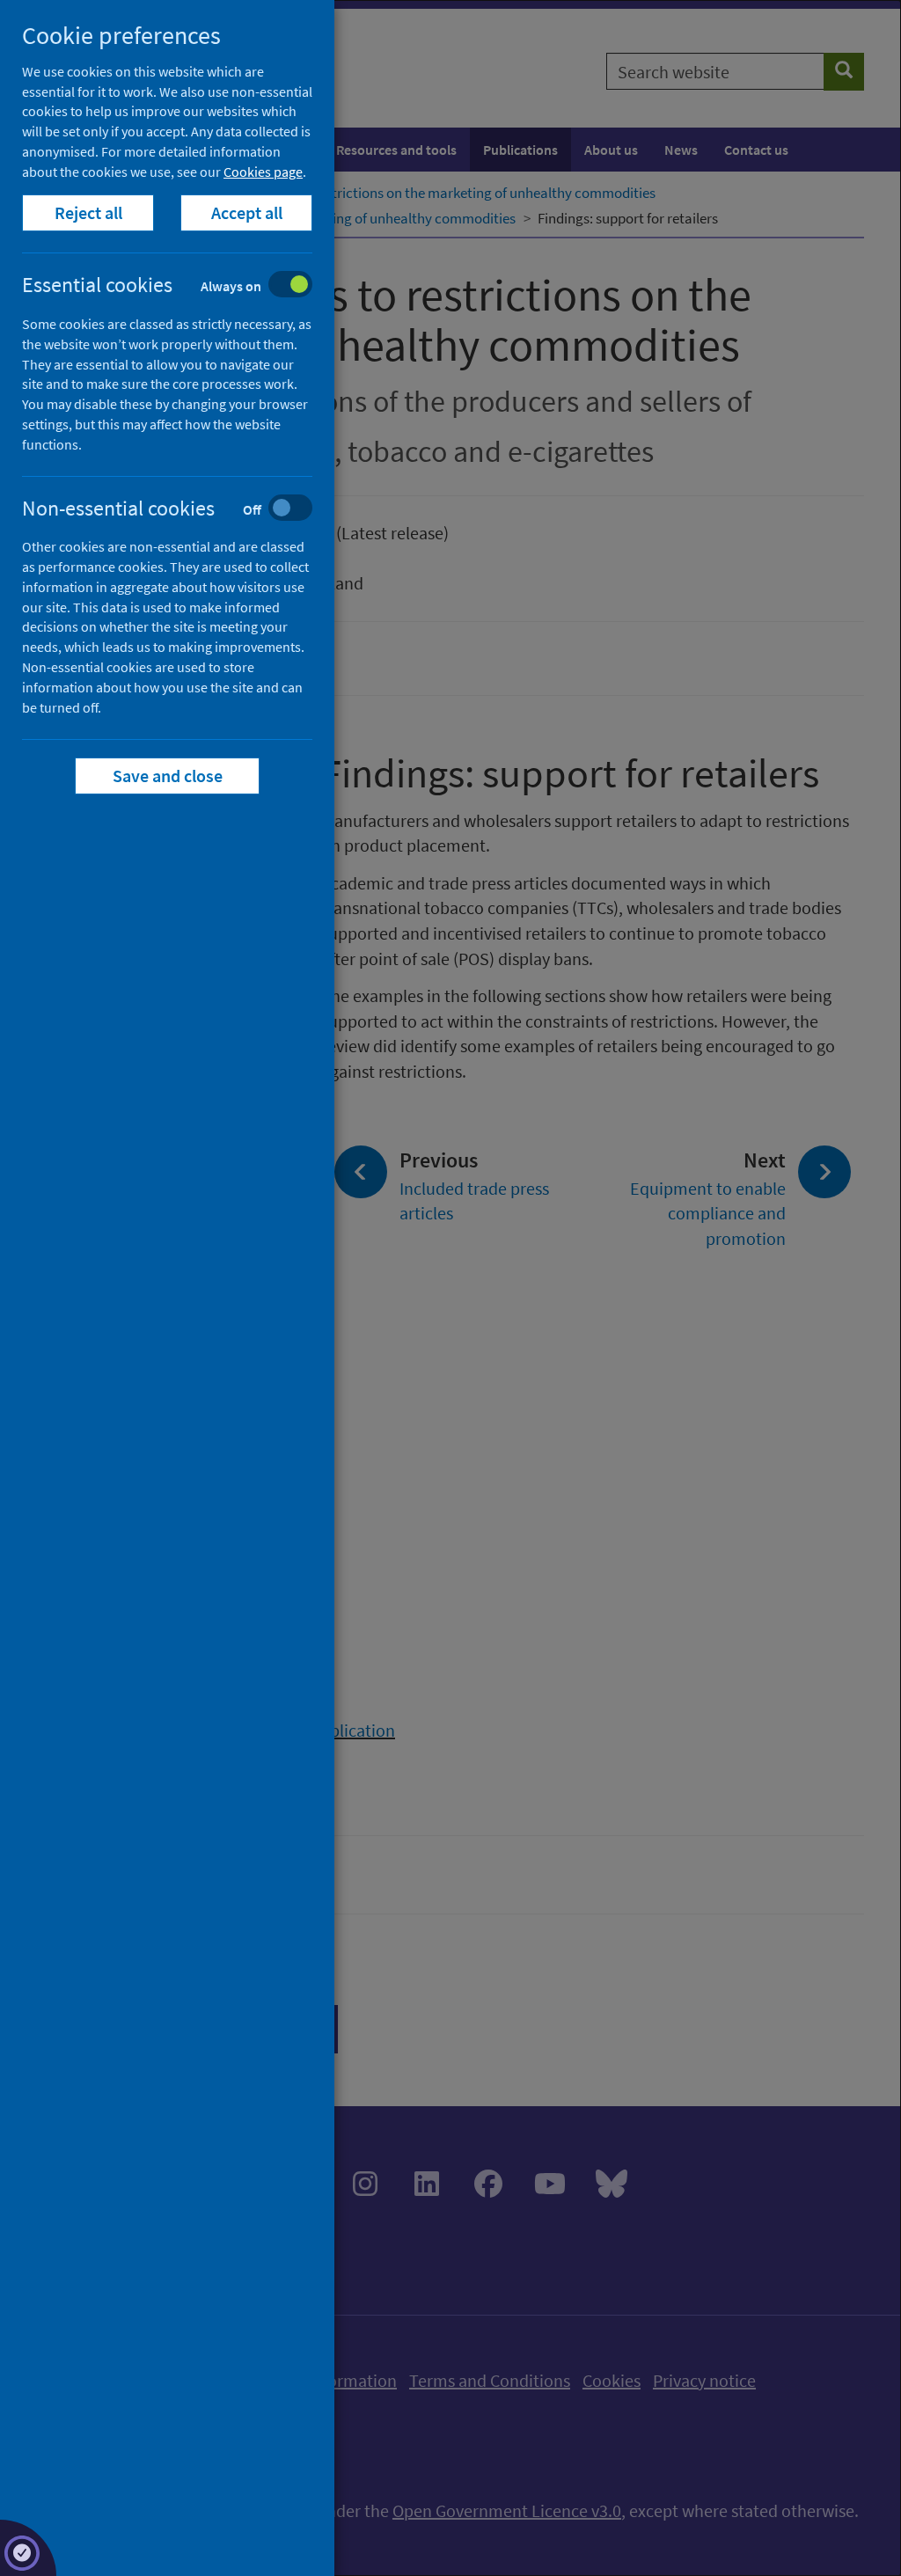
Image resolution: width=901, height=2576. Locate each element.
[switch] (181, 286)
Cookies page (263, 172)
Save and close (168, 776)
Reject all (88, 212)
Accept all (247, 212)
